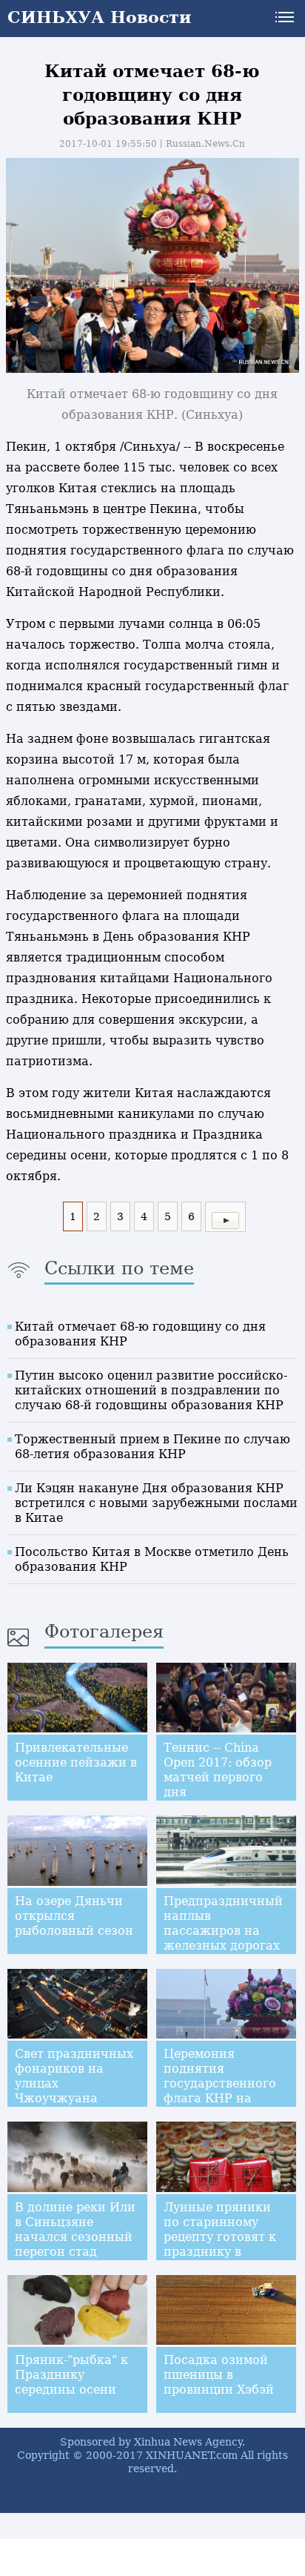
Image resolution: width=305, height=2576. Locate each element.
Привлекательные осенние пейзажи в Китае (76, 1762)
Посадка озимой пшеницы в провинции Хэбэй (219, 2375)
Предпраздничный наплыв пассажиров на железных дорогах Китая (223, 1931)
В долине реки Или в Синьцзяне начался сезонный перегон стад (75, 2229)
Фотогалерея (104, 1632)
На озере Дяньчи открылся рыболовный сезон (74, 1916)
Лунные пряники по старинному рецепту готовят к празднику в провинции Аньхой (223, 2237)
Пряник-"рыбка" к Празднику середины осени (71, 2375)
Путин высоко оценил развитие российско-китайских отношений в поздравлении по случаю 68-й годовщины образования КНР (151, 1390)
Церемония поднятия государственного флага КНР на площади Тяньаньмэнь (220, 2091)
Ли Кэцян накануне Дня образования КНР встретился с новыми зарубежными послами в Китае (156, 1503)
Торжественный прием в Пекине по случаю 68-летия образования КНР (152, 1447)
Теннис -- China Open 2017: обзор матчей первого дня (218, 1770)
